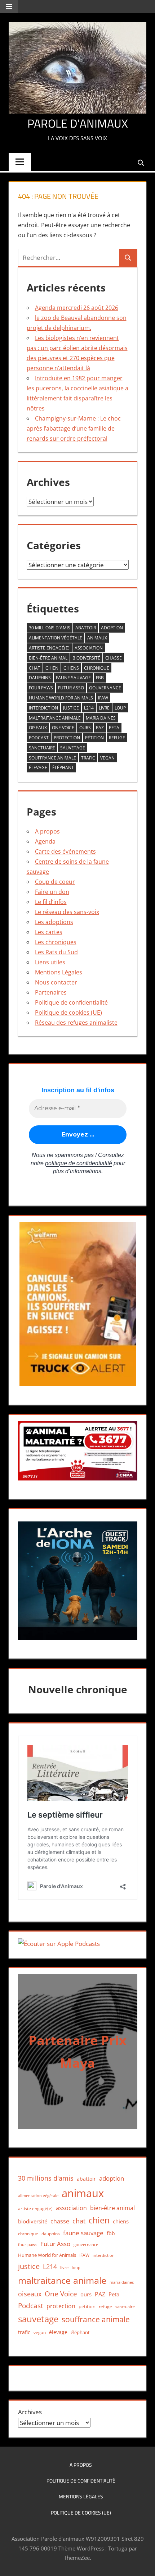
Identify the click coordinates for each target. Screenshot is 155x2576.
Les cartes (49, 932)
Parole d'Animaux (78, 123)
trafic (88, 758)
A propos (47, 831)
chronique (97, 668)
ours (85, 728)
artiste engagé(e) (49, 648)
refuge (117, 738)
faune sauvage (73, 678)
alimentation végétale (56, 638)
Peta (114, 728)
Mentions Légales (59, 972)
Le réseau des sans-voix (67, 912)
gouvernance (105, 688)
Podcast (39, 738)
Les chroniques (56, 942)
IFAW (103, 698)
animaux (97, 638)
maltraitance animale (55, 718)
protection (67, 738)
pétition (94, 738)
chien (52, 668)
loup (120, 708)
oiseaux (38, 728)
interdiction (43, 708)
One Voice (63, 728)
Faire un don (52, 892)
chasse (114, 658)
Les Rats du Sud (56, 952)
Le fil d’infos (51, 902)
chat (35, 668)
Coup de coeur (55, 882)
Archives (30, 2412)
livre (104, 708)
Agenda (45, 841)
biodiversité (86, 658)
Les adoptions (54, 922)
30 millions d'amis (50, 628)
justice (71, 708)
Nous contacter (56, 982)
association (89, 648)
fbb (100, 678)
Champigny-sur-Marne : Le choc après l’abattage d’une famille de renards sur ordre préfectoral (74, 428)
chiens (71, 668)
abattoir (86, 628)
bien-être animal (48, 658)
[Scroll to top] (143, 2564)
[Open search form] (141, 162)
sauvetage (73, 748)
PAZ (100, 728)
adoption (112, 628)
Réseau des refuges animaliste (76, 1023)
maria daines (101, 718)
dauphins (40, 678)
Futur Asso (71, 688)
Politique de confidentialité (71, 1002)
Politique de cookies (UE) (68, 1013)
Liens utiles (50, 962)
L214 (89, 708)
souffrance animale (52, 758)
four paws (41, 688)
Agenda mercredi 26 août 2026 (77, 308)
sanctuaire (42, 748)
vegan (107, 758)
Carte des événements (65, 851)
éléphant (63, 768)
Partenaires (51, 992)
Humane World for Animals (61, 698)
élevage (38, 768)
